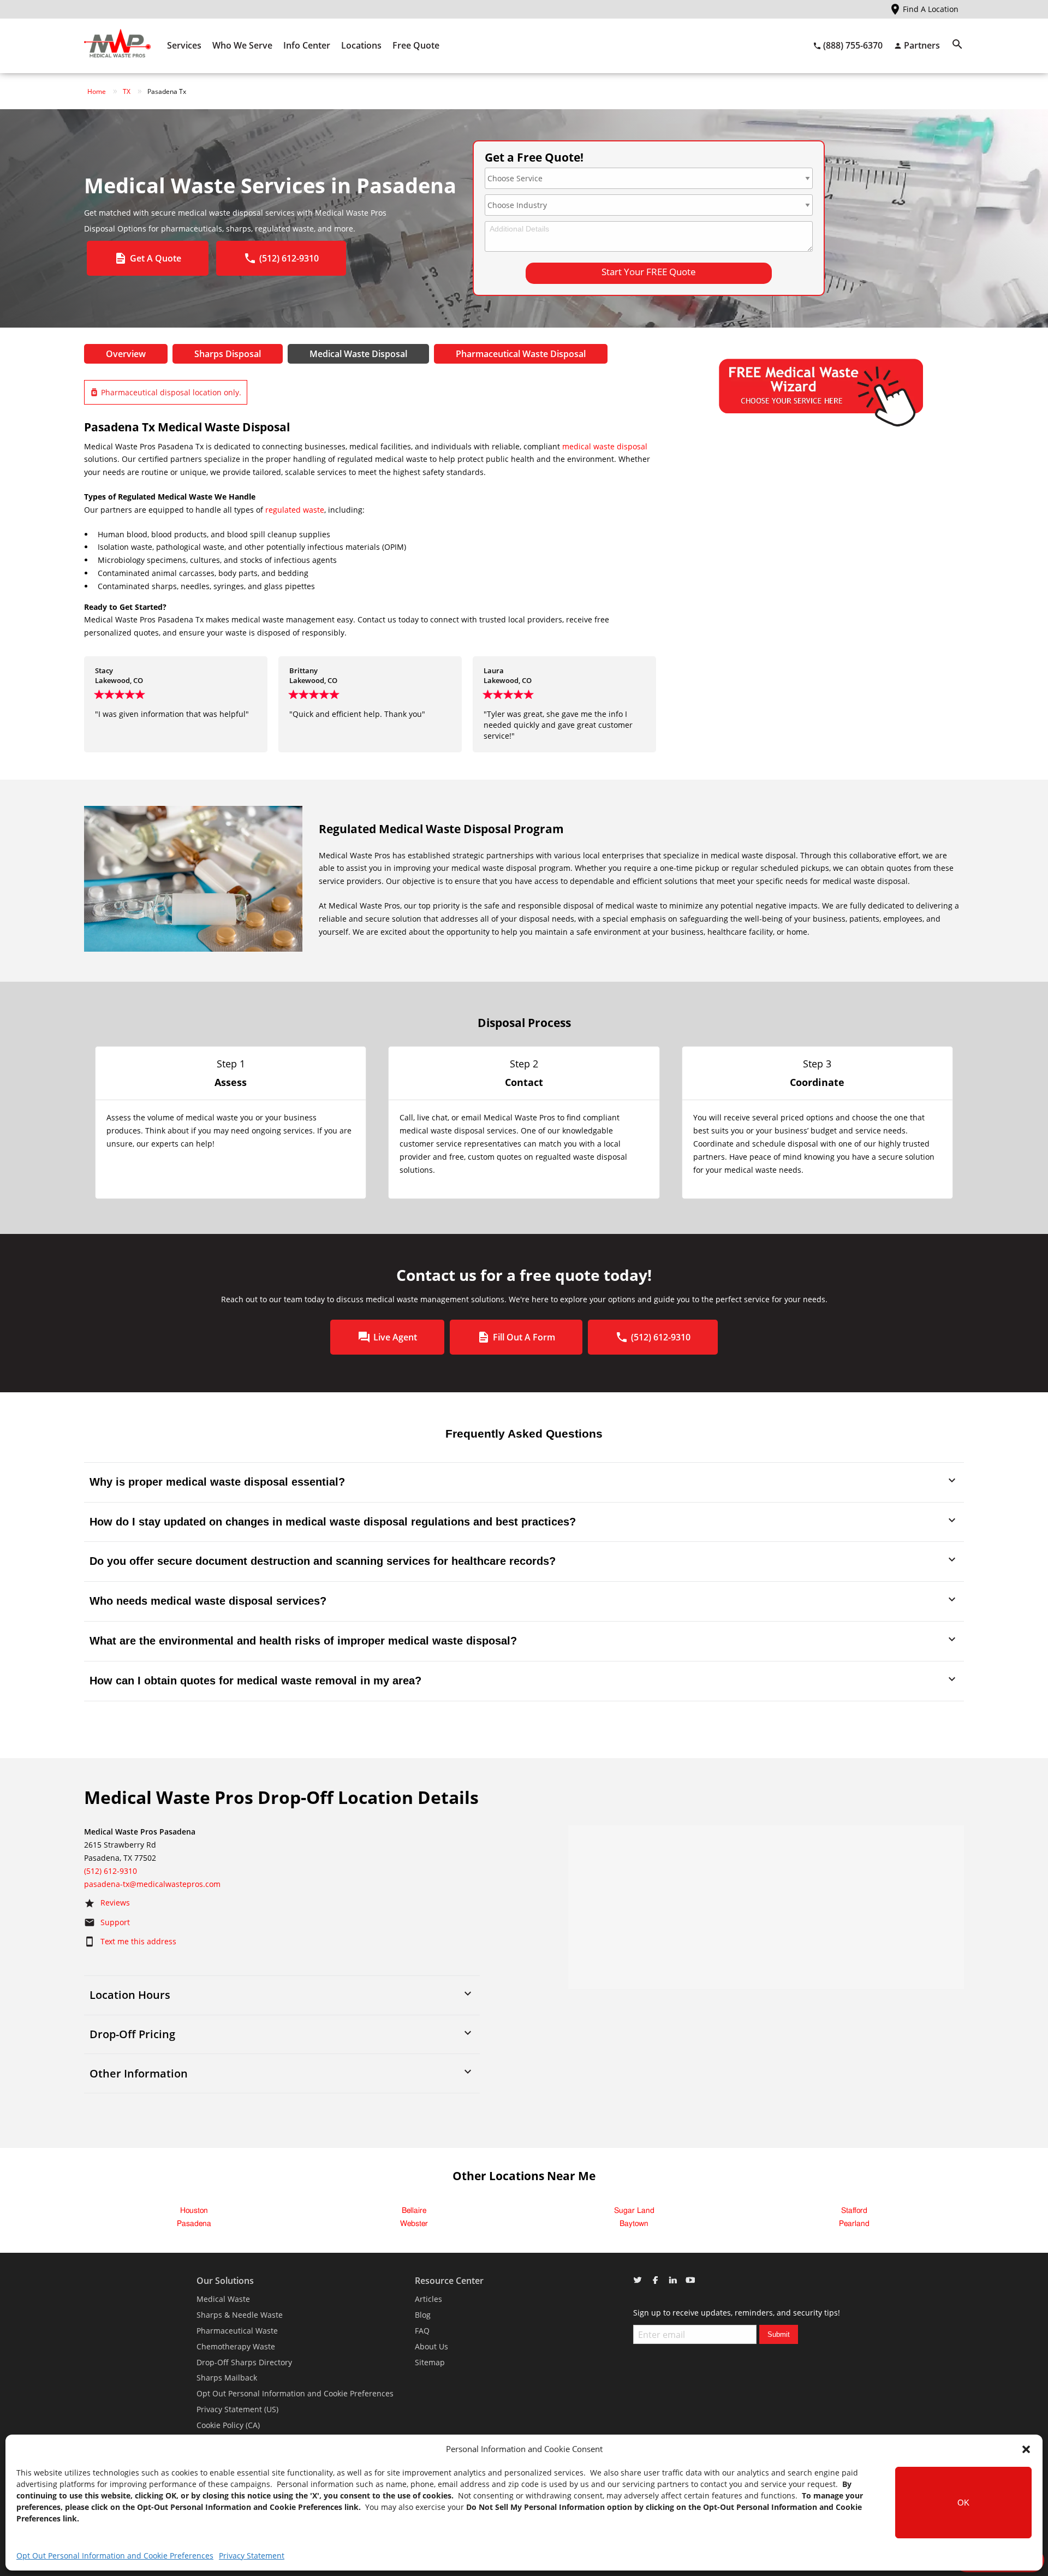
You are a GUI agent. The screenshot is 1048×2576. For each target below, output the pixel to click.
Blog (423, 2315)
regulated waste (295, 510)
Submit (779, 2334)
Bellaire (414, 2211)
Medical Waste (223, 2299)
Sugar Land (634, 2211)
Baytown (634, 2224)
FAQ (422, 2331)
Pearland (854, 2224)
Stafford (854, 2211)
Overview (126, 354)
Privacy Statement (252, 2556)
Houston (194, 2211)
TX (127, 91)
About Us (431, 2346)
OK (963, 2503)
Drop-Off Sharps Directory (244, 2362)
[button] (1026, 2449)
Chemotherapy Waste (236, 2346)
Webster (414, 2224)
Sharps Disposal (228, 354)
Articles (428, 2299)
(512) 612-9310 (111, 1871)
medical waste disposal (605, 446)
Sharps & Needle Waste (240, 2315)
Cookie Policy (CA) (228, 2425)
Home (97, 91)
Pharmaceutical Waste (237, 2331)
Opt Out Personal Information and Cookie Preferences (115, 2556)
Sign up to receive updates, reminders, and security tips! (737, 2313)
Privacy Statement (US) (237, 2409)
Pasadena (194, 2224)
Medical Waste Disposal (358, 354)
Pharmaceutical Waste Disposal (521, 354)
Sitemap (430, 2362)
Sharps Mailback (227, 2378)
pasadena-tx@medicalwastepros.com (152, 1884)
